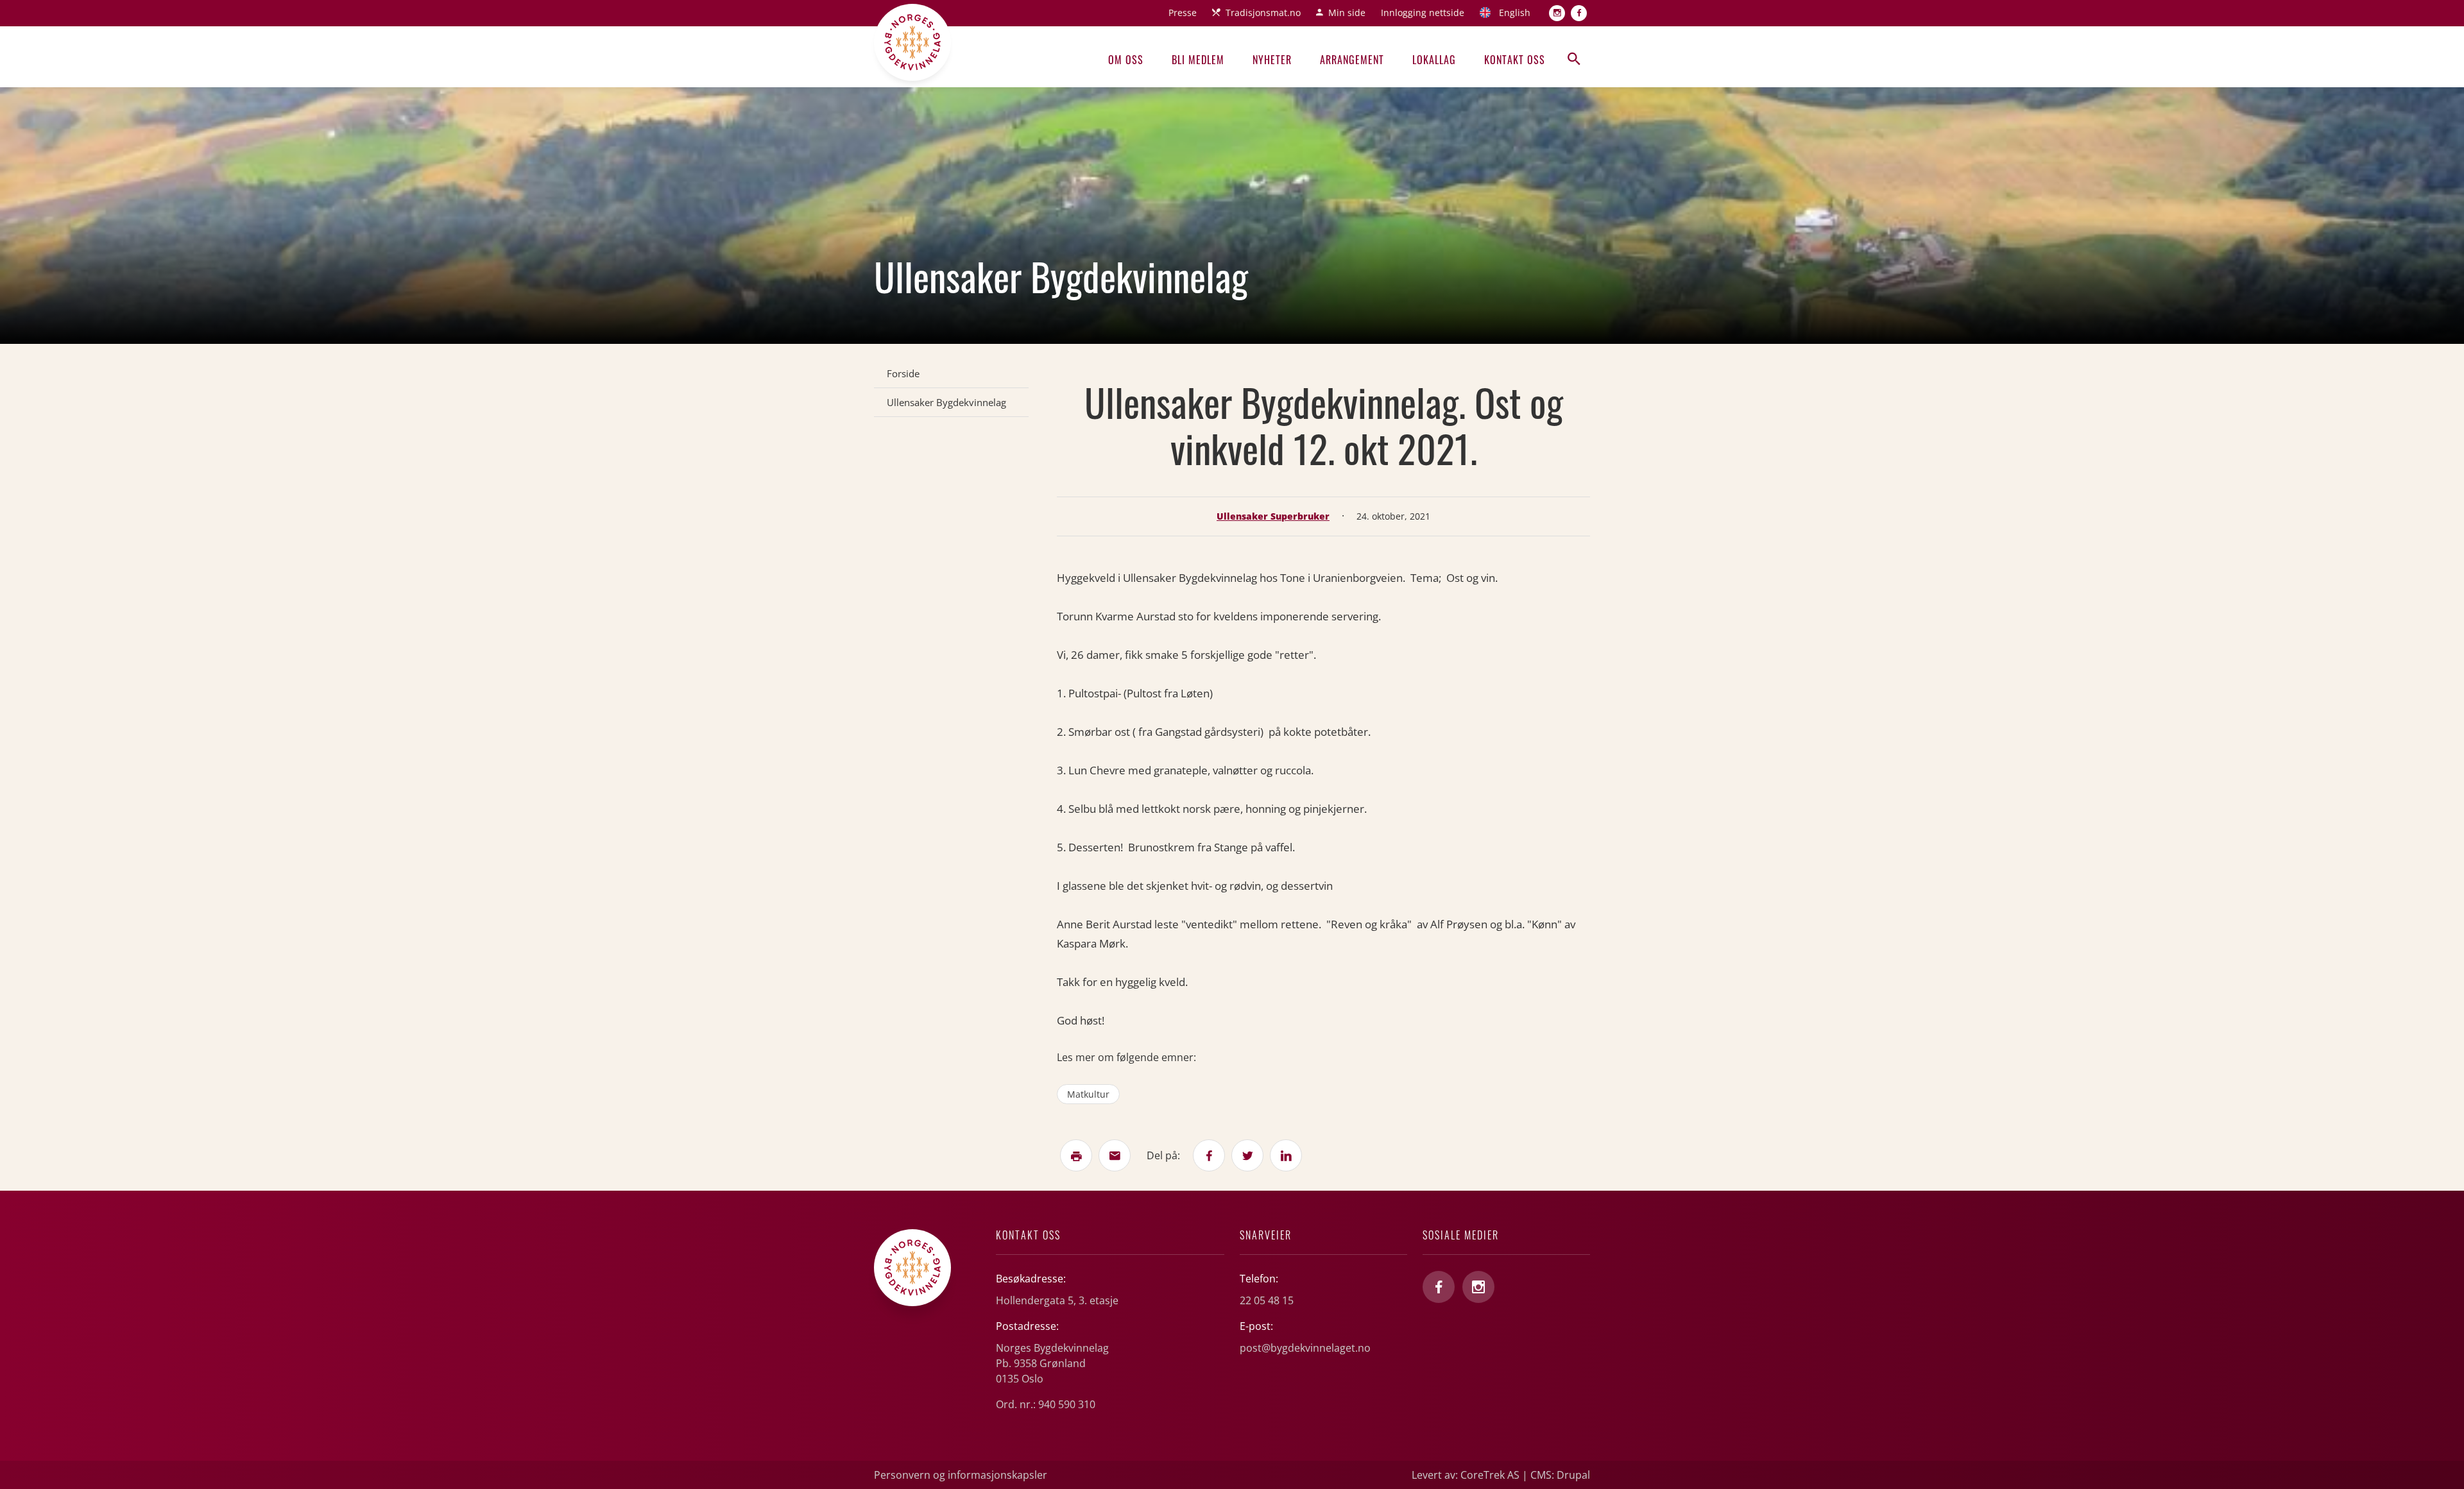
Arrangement (1352, 60)
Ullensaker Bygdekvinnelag (946, 402)
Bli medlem (1198, 60)
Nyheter (1272, 60)
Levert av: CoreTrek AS (1466, 1475)
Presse (1183, 13)
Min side (1347, 13)
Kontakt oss (1515, 60)
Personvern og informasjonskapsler (961, 1475)
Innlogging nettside (1423, 13)
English (1515, 13)
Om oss (1126, 60)
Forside (903, 373)
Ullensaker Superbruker (1273, 516)
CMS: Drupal (1560, 1475)
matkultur (1088, 1094)
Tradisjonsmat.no (1263, 13)
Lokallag (1434, 60)
